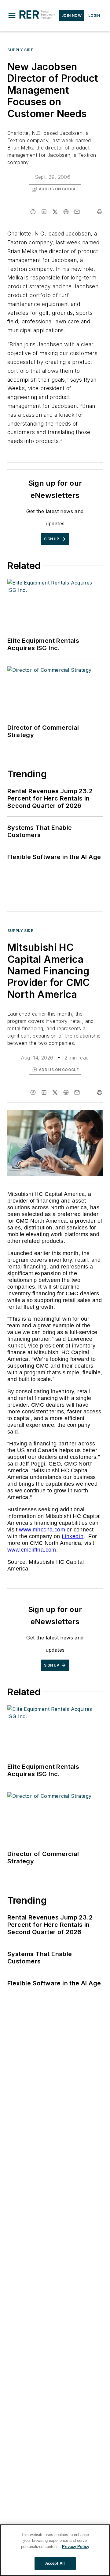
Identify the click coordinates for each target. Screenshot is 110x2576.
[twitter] (55, 212)
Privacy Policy (76, 2547)
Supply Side (20, 50)
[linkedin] (44, 212)
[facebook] (33, 212)
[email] (77, 212)
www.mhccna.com (42, 1530)
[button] (12, 16)
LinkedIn (73, 1536)
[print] (100, 212)
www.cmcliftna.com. (33, 1550)
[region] (55, 2550)
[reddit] (66, 212)
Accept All (55, 2563)
